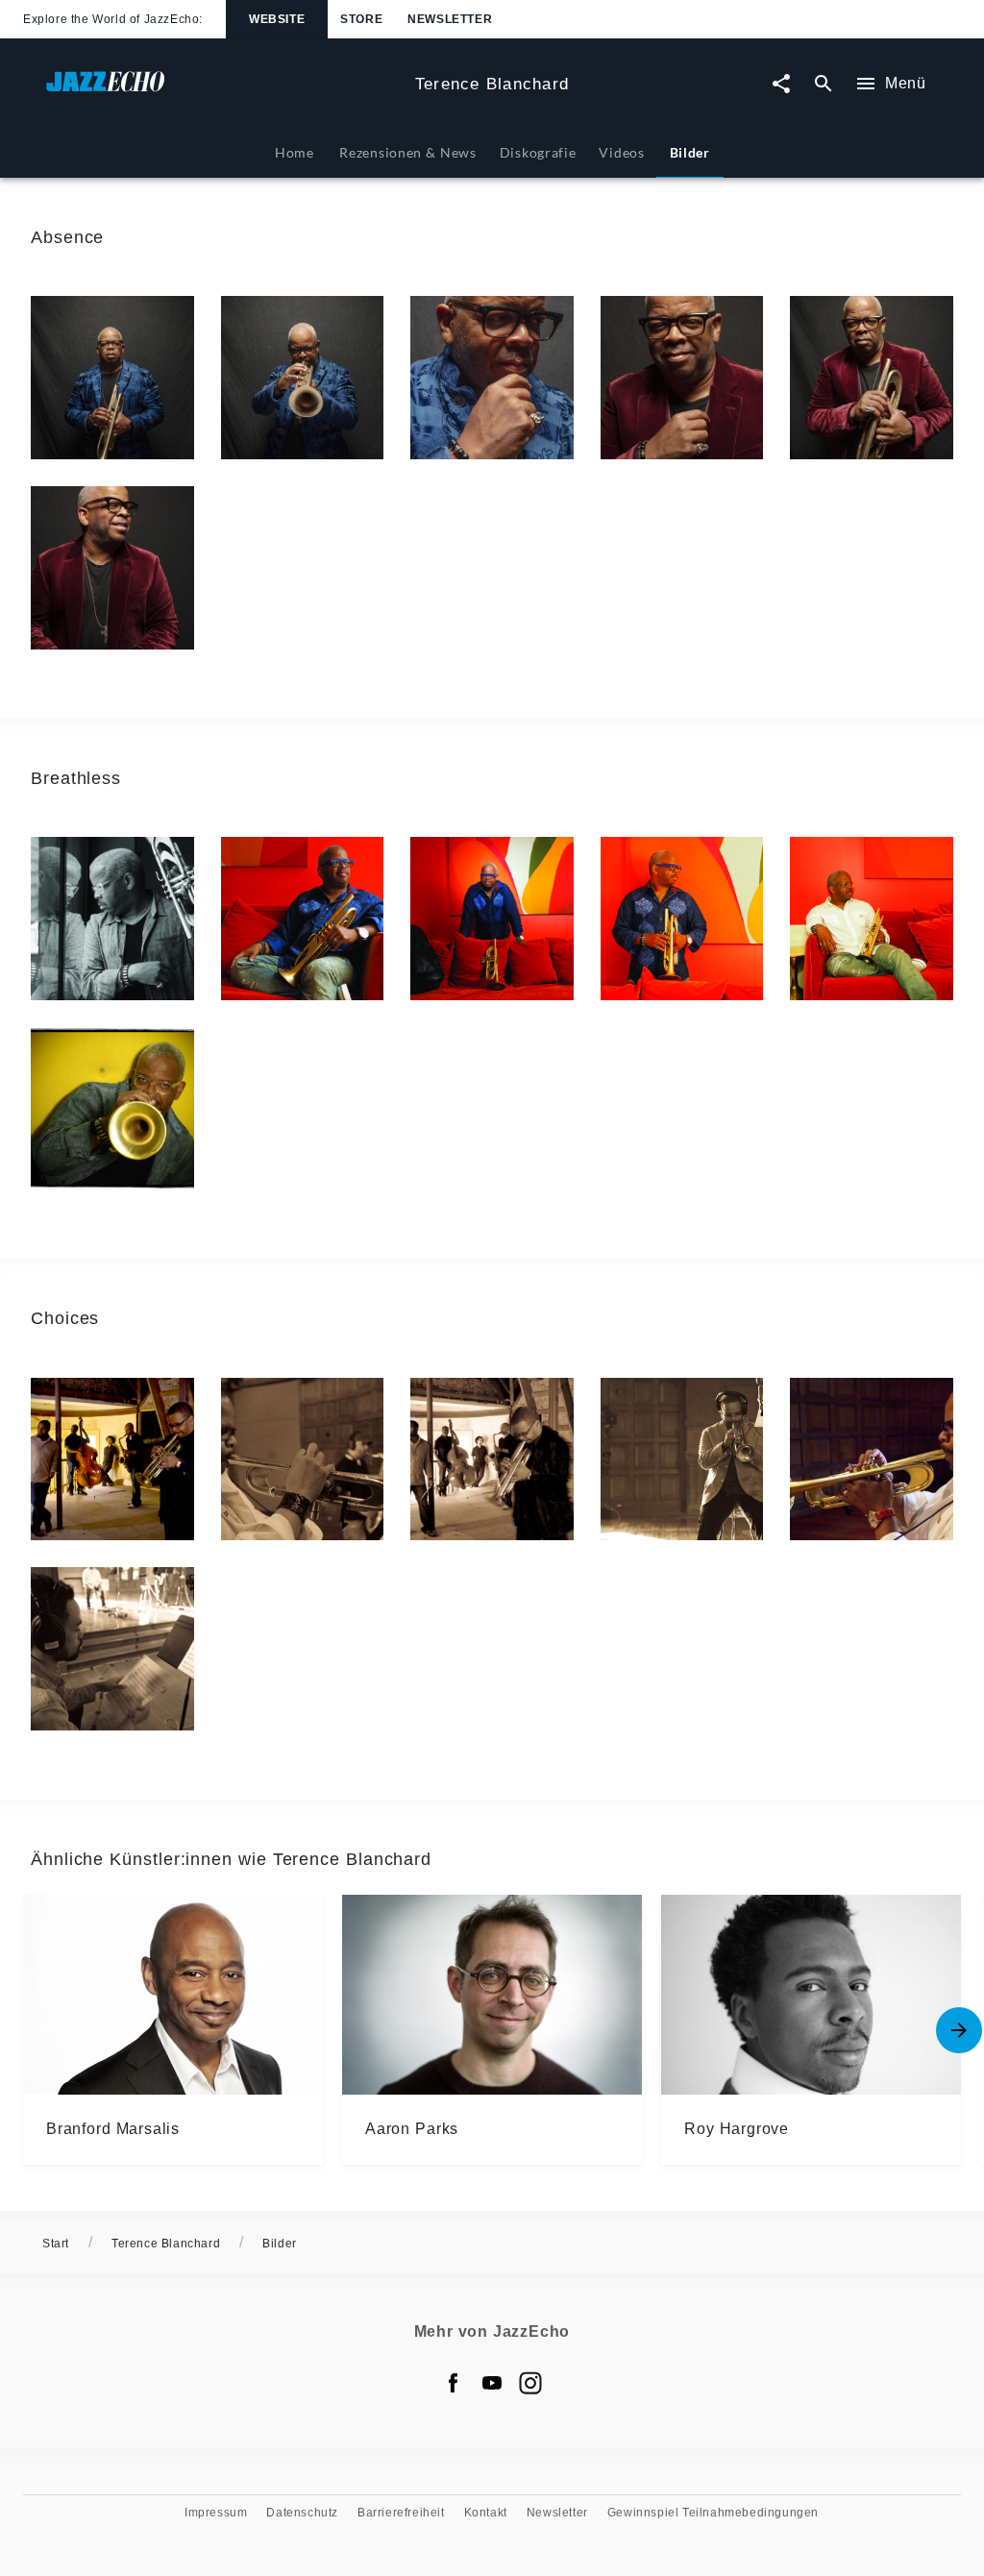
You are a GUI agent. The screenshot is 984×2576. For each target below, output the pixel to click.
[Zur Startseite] (223, 91)
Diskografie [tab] (538, 152)
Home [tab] (295, 152)
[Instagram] (530, 2383)
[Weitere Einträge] (959, 2030)
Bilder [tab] (690, 152)
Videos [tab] (621, 152)
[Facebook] (454, 2383)
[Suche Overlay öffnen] (824, 84)
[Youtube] (492, 2383)
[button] (112, 378)
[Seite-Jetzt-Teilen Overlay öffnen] (781, 84)
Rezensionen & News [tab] (407, 152)
